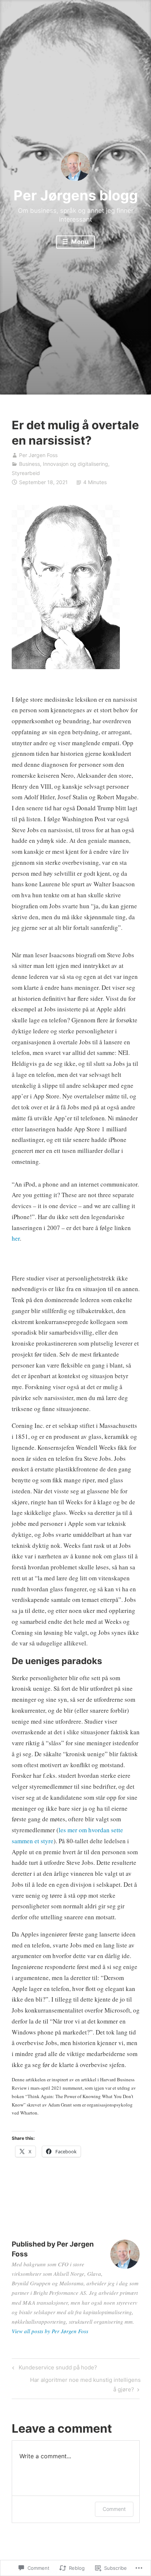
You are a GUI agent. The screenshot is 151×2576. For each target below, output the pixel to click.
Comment (114, 2509)
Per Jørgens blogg (76, 195)
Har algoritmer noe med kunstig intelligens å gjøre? (76, 2384)
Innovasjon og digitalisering (75, 464)
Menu (79, 242)
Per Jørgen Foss (38, 455)
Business (30, 464)
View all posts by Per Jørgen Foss (50, 2331)
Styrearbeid (26, 473)
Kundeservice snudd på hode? (54, 2369)
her (16, 1238)
